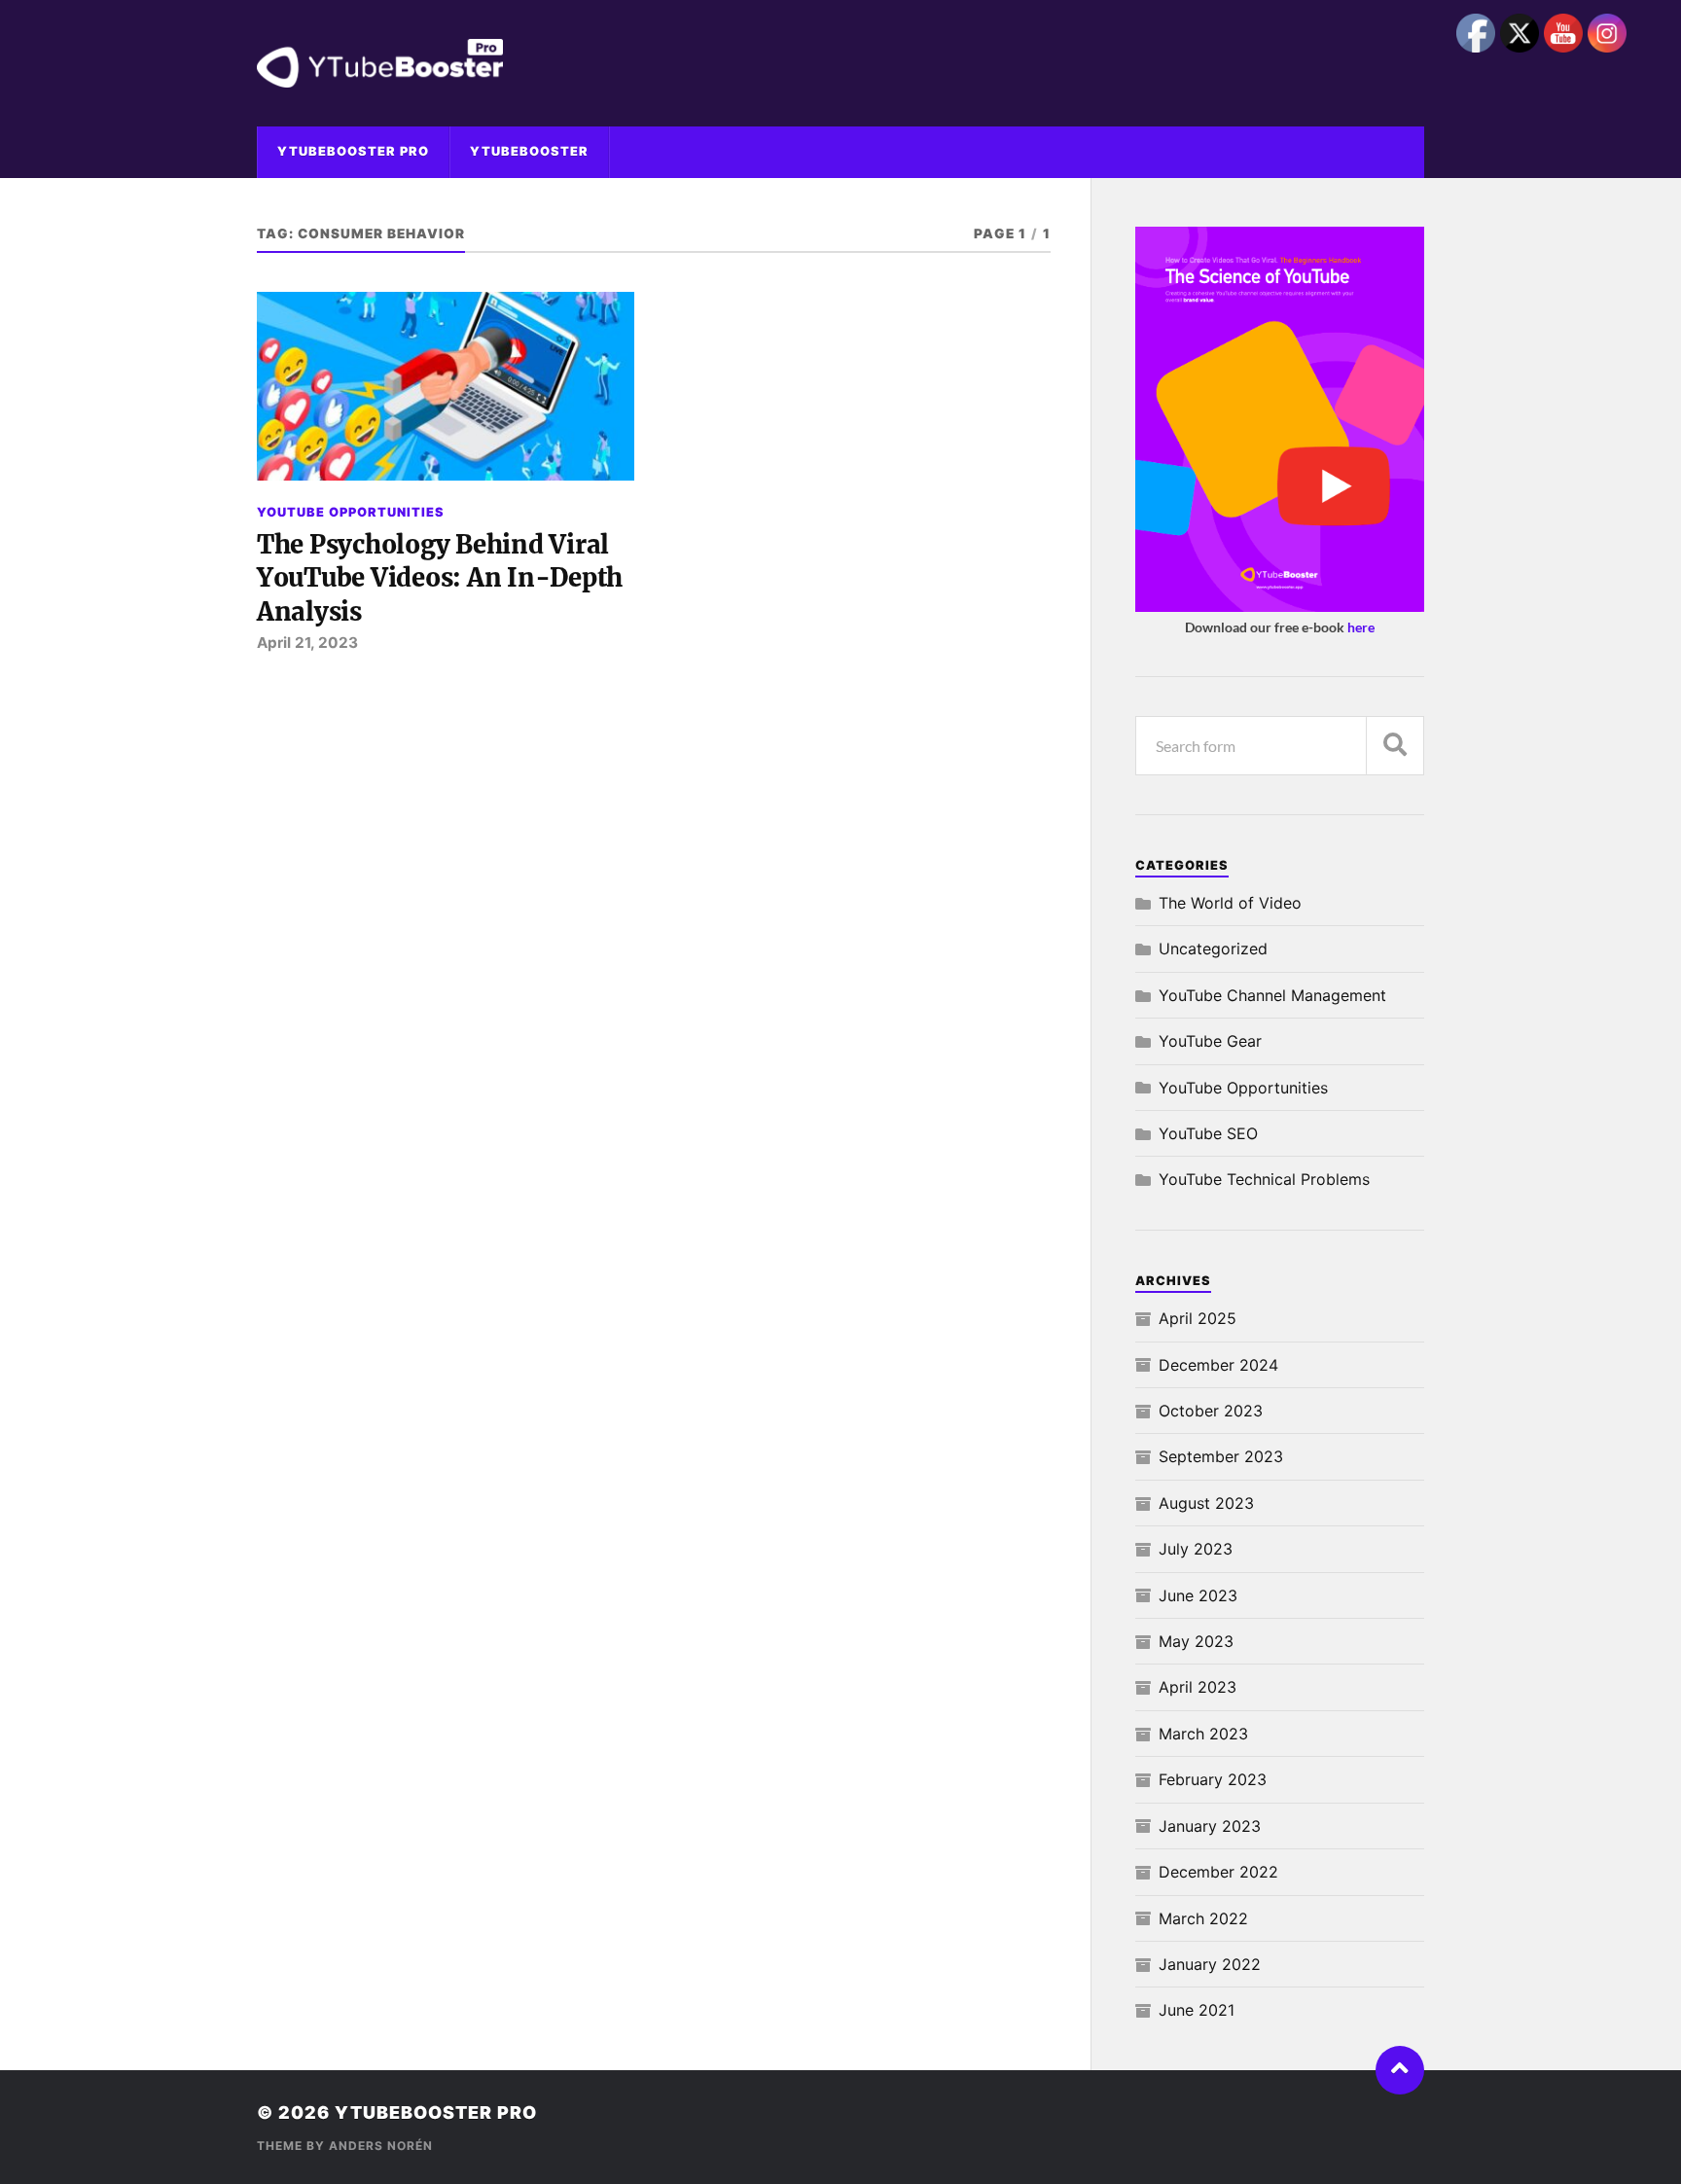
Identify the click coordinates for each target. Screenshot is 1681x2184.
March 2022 (1203, 1918)
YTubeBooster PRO (353, 151)
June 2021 (1197, 2010)
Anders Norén (381, 2146)
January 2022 (1210, 1964)
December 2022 (1218, 1872)
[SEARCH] (1395, 746)
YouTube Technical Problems (1264, 1179)
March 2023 (1203, 1734)
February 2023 (1213, 1779)
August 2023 (1206, 1503)
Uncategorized (1213, 949)
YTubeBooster (529, 151)
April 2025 (1198, 1318)
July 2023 (1196, 1549)
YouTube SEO (1208, 1133)
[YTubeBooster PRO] (840, 63)
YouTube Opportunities (351, 512)
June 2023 (1198, 1595)
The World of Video (1230, 903)
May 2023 (1196, 1641)
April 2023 (1198, 1687)
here (1361, 627)
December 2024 (1218, 1365)
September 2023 (1221, 1456)
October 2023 (1211, 1411)
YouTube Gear (1210, 1041)
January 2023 (1210, 1826)
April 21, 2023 (307, 643)
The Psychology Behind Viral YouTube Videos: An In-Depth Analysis (440, 578)
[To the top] (1400, 2070)
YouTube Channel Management (1272, 995)
